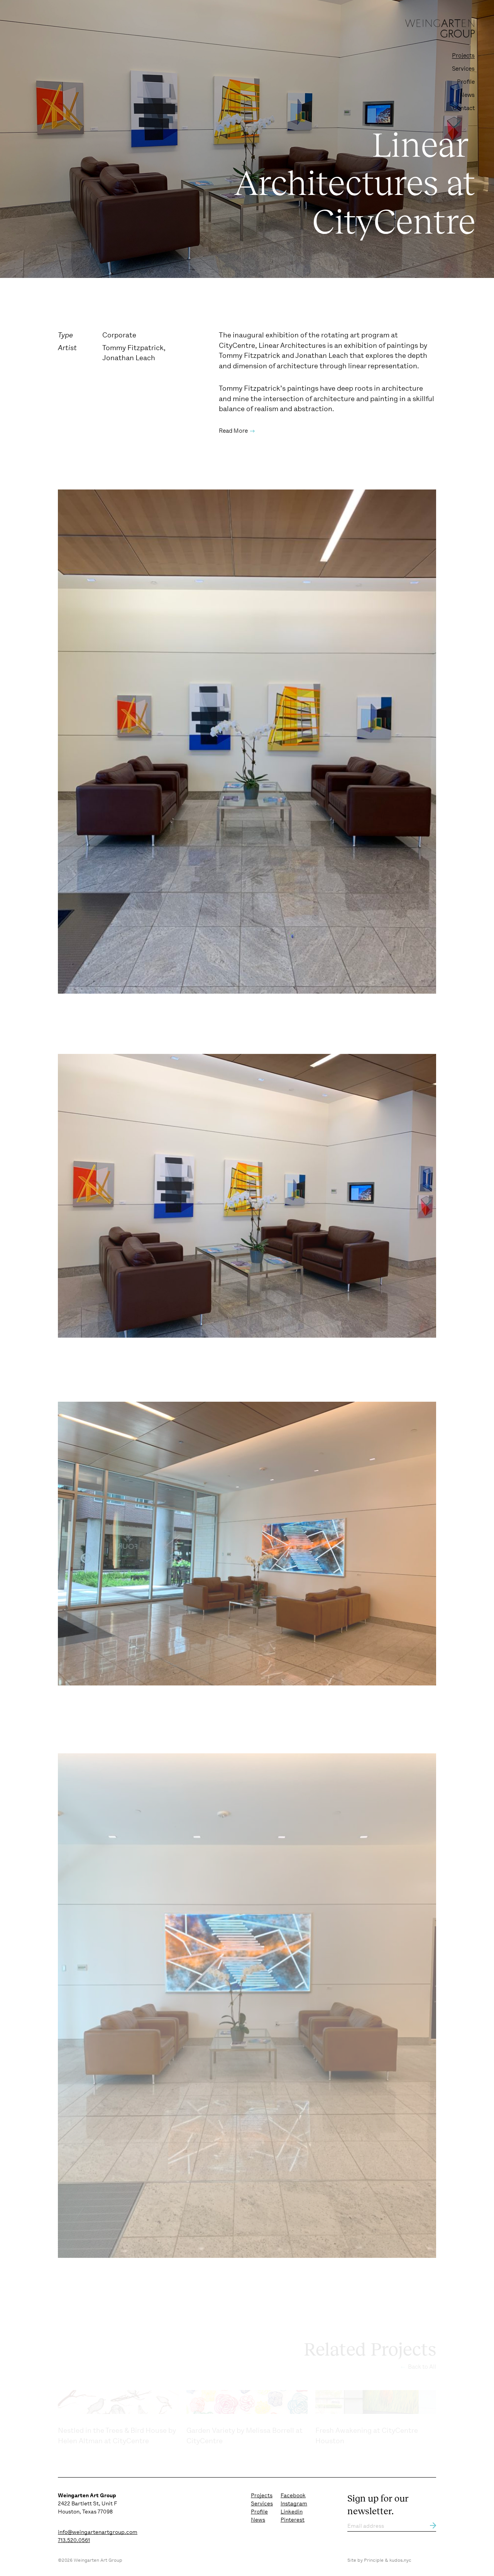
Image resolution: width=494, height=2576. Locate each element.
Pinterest (293, 2520)
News (467, 95)
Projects (463, 56)
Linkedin (292, 2512)
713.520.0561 (74, 2540)
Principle (374, 2560)
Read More (233, 431)
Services (463, 69)
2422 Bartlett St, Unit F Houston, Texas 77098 (87, 2503)
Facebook (293, 2495)
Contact (464, 108)
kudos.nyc (400, 2560)
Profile (466, 82)
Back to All (421, 2367)
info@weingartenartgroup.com (98, 2532)
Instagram (294, 2503)
